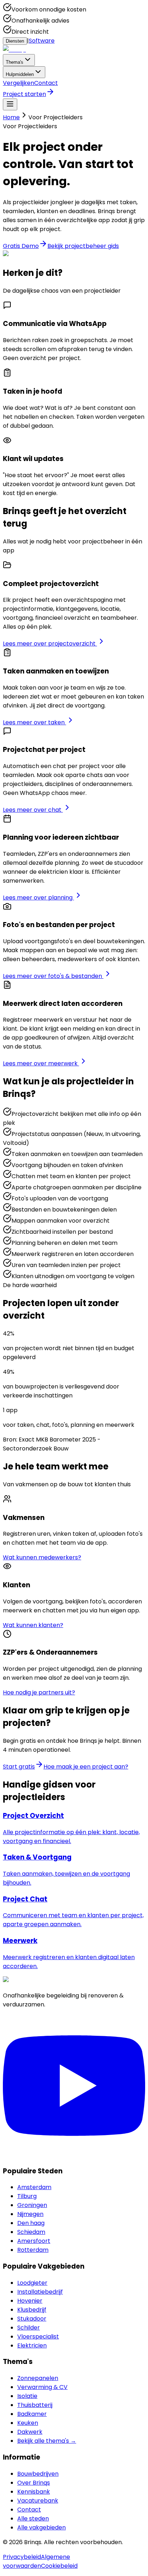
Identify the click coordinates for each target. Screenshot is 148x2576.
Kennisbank (34, 2492)
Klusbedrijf (32, 2310)
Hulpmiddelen (20, 74)
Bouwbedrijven (38, 2474)
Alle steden (33, 2519)
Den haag (31, 2223)
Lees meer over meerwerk (41, 1063)
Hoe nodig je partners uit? (39, 1692)
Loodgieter (32, 2283)
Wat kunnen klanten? (33, 1625)
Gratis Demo (21, 246)
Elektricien (32, 2345)
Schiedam (31, 2232)
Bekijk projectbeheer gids (83, 246)
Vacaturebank (38, 2501)
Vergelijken (18, 83)
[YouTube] (74, 2155)
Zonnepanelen (38, 2378)
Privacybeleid (22, 2557)
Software (42, 41)
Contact (46, 83)
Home (11, 117)
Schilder (29, 2328)
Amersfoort (34, 2241)
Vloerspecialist (38, 2337)
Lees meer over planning (38, 898)
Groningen (32, 2205)
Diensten (15, 41)
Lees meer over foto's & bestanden (53, 976)
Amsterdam (34, 2187)
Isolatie (27, 2396)
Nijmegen (30, 2214)
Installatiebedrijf (40, 2292)
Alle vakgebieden (41, 2527)
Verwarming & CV (42, 2387)
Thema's (15, 62)
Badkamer (32, 2414)
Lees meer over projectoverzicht (50, 644)
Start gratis (19, 1767)
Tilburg (27, 2196)
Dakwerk (30, 2432)
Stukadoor (32, 2319)
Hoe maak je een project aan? (86, 1767)
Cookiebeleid (59, 2566)
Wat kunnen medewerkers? (42, 1557)
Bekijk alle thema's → (47, 2441)
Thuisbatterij (35, 2405)
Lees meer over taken (34, 722)
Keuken (28, 2423)
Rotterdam (33, 2250)
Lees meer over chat (33, 810)
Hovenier (30, 2301)
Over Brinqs (34, 2483)
